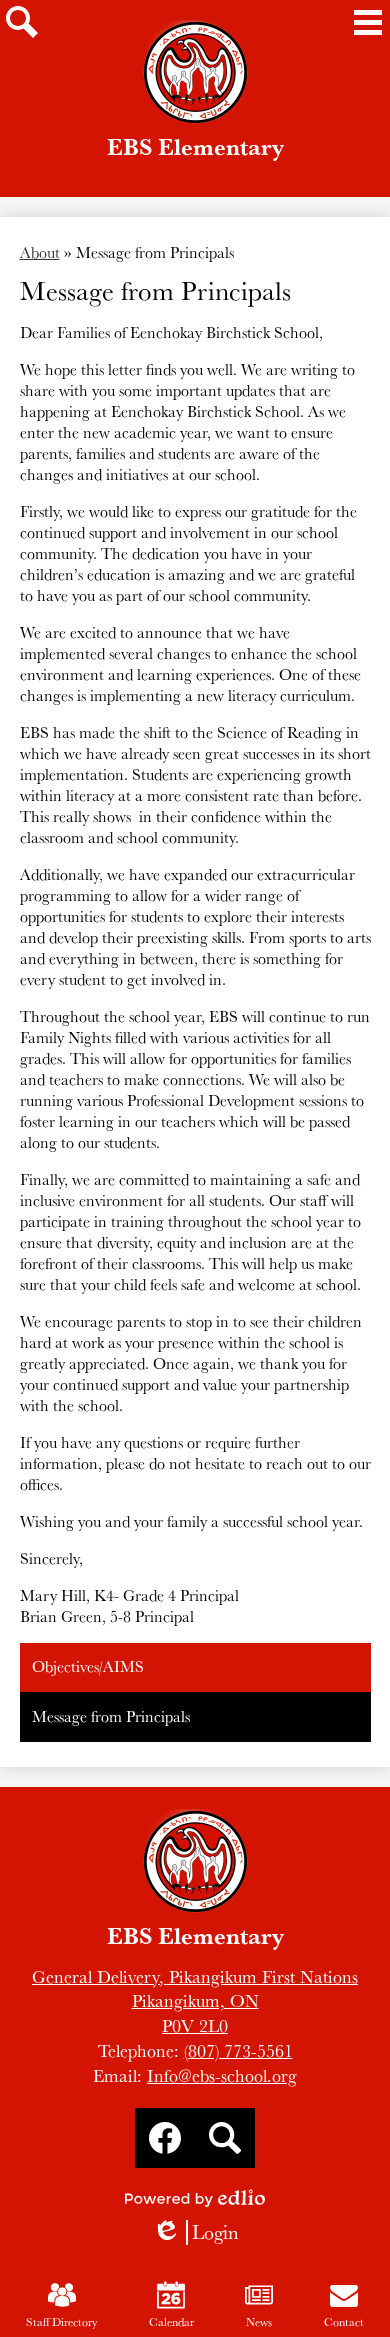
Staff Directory (62, 2321)
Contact (344, 2321)
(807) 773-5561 (238, 2050)
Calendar (171, 2321)
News (259, 2321)
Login (195, 2232)
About (40, 252)
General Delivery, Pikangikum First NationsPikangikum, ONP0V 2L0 (195, 2001)
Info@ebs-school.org (222, 2075)
